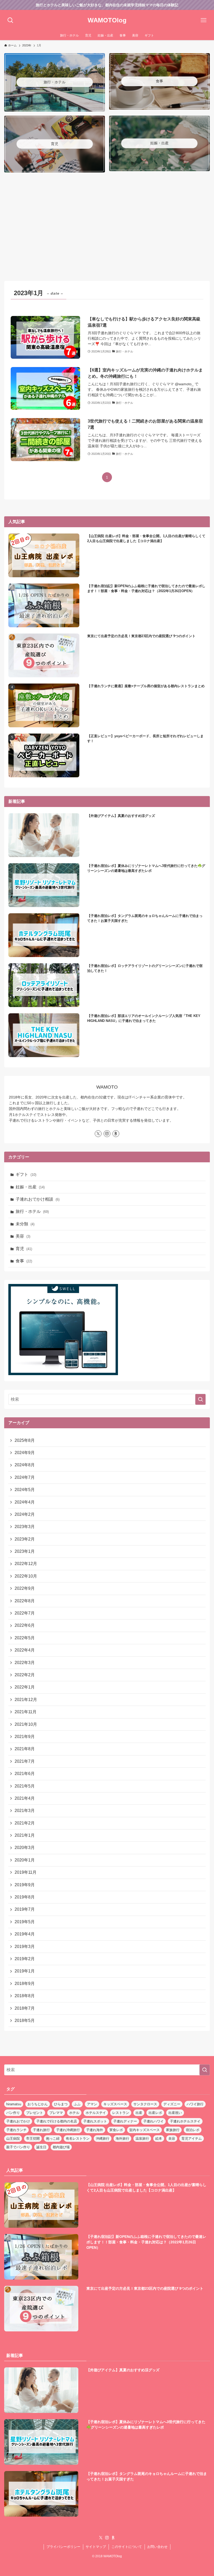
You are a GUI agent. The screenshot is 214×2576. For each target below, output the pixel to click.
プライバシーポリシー (63, 2547)
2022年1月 (25, 1687)
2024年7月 (25, 1477)
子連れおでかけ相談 (38, 1199)
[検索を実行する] (200, 1399)
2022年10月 (26, 1576)
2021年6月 (25, 1774)
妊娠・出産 (30, 1187)
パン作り (13, 2113)
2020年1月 (25, 1860)
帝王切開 (33, 2139)
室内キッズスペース (144, 2130)
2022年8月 (25, 1601)
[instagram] (107, 1134)
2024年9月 (25, 1453)
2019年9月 (25, 1885)
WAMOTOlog (107, 20)
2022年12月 (26, 1564)
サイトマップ (96, 2547)
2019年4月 (25, 1934)
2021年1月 (25, 1835)
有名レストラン (78, 2139)
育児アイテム (192, 2139)
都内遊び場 (61, 2147)
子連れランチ (16, 2130)
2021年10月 (26, 1724)
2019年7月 (25, 1909)
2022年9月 (25, 1588)
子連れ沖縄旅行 (68, 2130)
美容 (23, 1236)
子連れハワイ (153, 2121)
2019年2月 (25, 1959)
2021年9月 (25, 1737)
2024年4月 (25, 1502)
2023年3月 (25, 1527)
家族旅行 (173, 2130)
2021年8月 (25, 1749)
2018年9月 (25, 1984)
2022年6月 (25, 1625)
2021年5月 (25, 1786)
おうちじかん (38, 2104)
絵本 (159, 2139)
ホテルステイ (96, 2113)
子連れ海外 (95, 2130)
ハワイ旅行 (195, 2104)
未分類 (25, 1224)
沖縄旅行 (103, 2139)
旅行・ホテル (32, 1211)
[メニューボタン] (204, 20)
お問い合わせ (157, 2547)
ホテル (74, 2113)
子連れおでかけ (18, 2121)
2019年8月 (25, 1897)
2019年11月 (26, 1872)
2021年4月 (25, 1798)
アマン (92, 2104)
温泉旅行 (142, 2139)
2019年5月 (25, 1922)
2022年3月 (25, 1663)
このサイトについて (127, 2547)
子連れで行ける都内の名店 (57, 2121)
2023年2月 (25, 1539)
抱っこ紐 (53, 2139)
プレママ (56, 2113)
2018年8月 (25, 1996)
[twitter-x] (98, 1134)
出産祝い (175, 2113)
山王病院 (13, 2139)
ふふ (77, 2104)
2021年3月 (25, 1811)
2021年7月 (25, 1761)
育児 (24, 1249)
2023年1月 (25, 1551)
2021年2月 (25, 1823)
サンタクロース (145, 2104)
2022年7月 (25, 1613)
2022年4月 (25, 1650)
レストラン (121, 2113)
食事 (24, 1261)
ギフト (26, 1174)
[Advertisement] (107, 228)
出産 (139, 2113)
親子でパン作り (18, 2147)
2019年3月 (25, 1947)
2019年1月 (25, 1971)
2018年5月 (25, 2021)
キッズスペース (115, 2104)
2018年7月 (25, 2008)
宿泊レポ (193, 2130)
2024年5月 (25, 1490)
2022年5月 (25, 1638)
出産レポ (155, 2113)
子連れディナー (125, 2121)
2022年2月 (25, 1675)
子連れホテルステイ (185, 2121)
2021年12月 (26, 1700)
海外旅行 (122, 2139)
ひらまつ (61, 2104)
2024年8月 (25, 1465)
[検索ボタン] (10, 20)
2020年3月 (25, 1848)
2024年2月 (25, 1514)
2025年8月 (25, 1440)
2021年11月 (26, 1712)
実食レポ (116, 2130)
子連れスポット (95, 2121)
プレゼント (35, 2113)
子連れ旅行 (41, 2130)
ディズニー (172, 2104)
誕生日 (41, 2147)
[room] (116, 1134)
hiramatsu (14, 2104)
